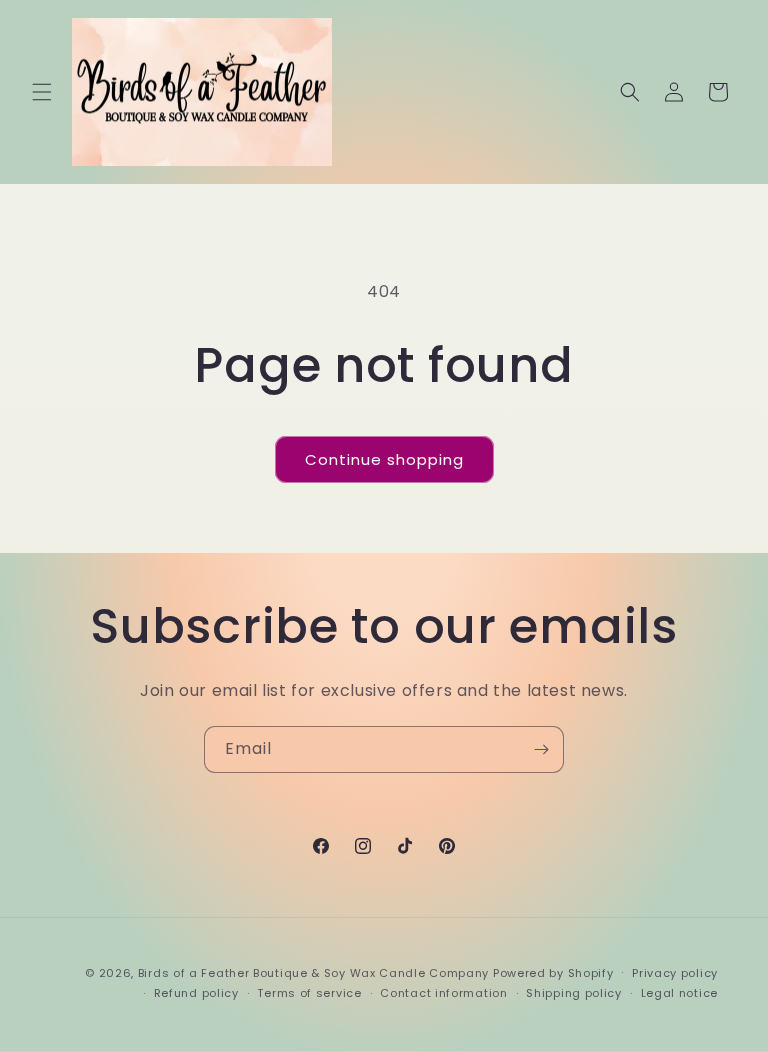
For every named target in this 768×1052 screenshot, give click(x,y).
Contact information (443, 993)
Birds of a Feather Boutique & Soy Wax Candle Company (313, 973)
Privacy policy (675, 973)
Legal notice (679, 993)
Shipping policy (574, 993)
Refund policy (196, 993)
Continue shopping (384, 459)
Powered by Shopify (553, 973)
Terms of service (309, 993)
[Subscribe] (541, 749)
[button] (42, 92)
